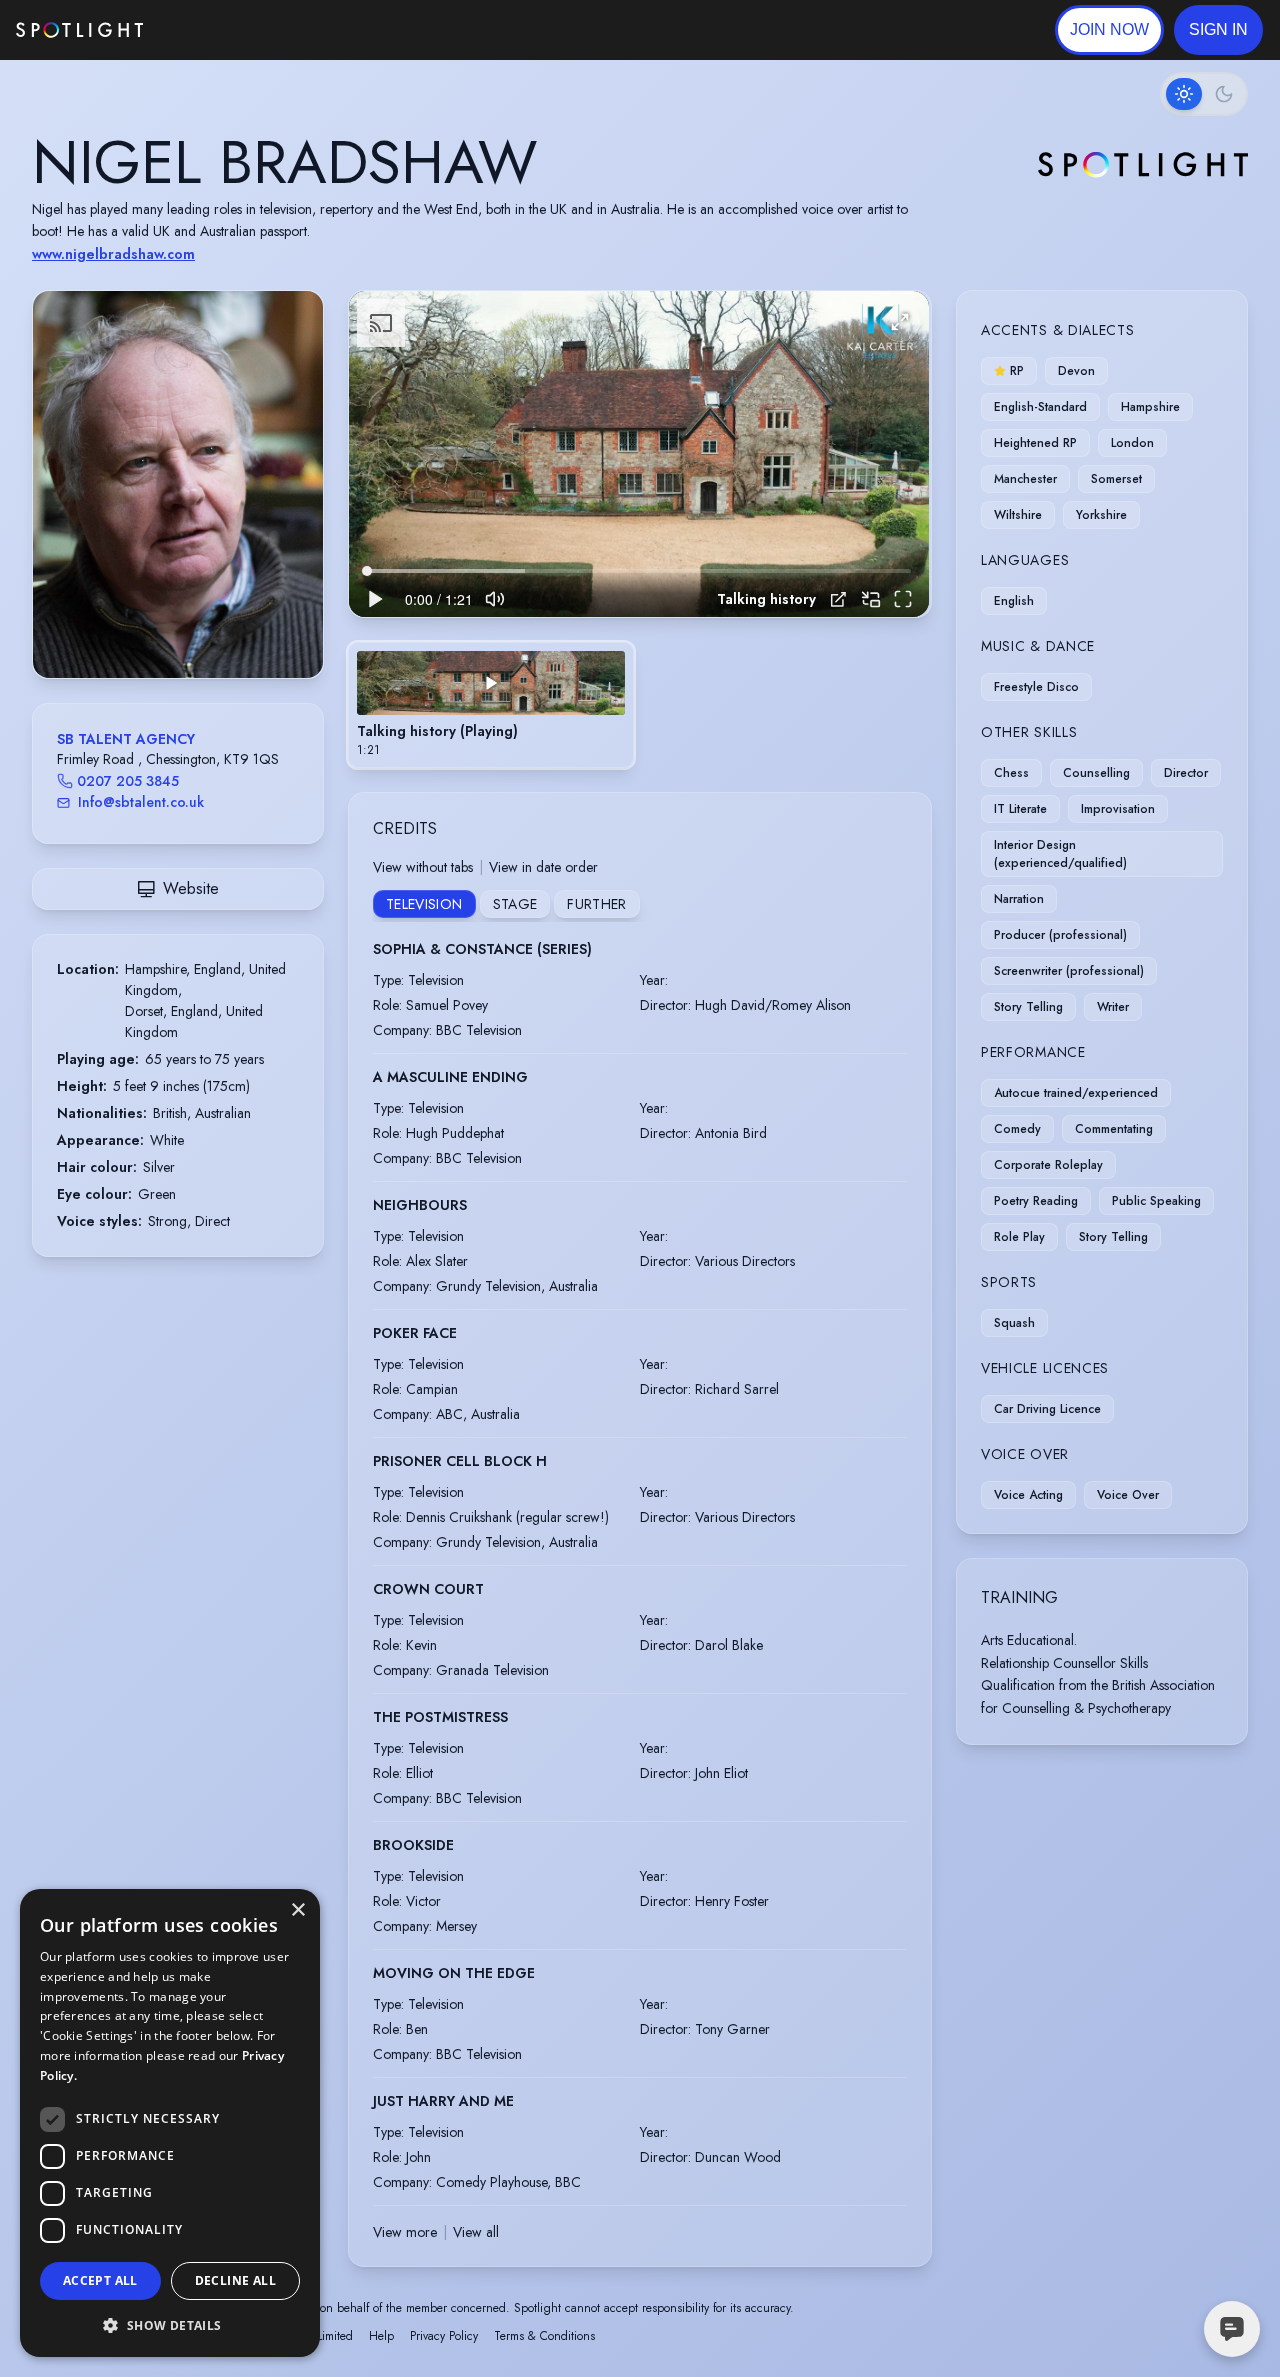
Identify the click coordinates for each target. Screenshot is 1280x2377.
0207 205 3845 (128, 781)
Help (381, 2336)
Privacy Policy (444, 2336)
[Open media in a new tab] (838, 599)
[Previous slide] (65, 504)
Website (191, 888)
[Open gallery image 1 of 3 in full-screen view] (178, 484)
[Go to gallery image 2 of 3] (183, 627)
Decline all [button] (235, 2280)
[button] (1218, 30)
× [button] (297, 1910)
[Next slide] (291, 504)
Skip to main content (220, 30)
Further (596, 904)
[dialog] (170, 2123)
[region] (639, 454)
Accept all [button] (100, 2280)
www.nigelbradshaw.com (113, 254)
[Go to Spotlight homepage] (79, 30)
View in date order (543, 867)
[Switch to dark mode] (1204, 94)
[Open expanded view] (292, 322)
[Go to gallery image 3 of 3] (193, 627)
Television (424, 904)
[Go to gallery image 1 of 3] (168, 627)
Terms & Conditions (544, 2336)
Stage (515, 904)
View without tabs (423, 867)
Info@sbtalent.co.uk (141, 802)
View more (405, 2232)
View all (476, 2232)
